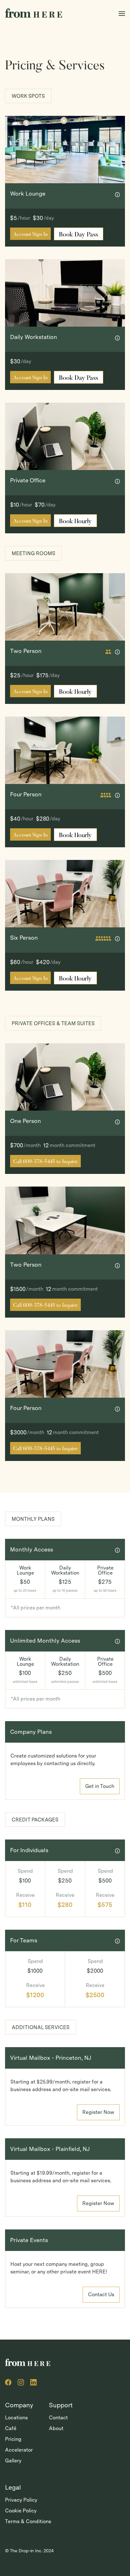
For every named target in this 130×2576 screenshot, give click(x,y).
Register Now (98, 2112)
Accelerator (19, 2450)
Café (11, 2428)
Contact (58, 2418)
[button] (122, 12)
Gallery (13, 2461)
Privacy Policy (21, 2500)
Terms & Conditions (28, 2521)
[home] (34, 13)
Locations (16, 2418)
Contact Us (101, 2294)
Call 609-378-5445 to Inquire (45, 1162)
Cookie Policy (21, 2511)
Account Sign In (30, 235)
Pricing (13, 2439)
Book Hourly (75, 522)
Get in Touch (100, 1786)
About (56, 2428)
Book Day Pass (79, 235)
